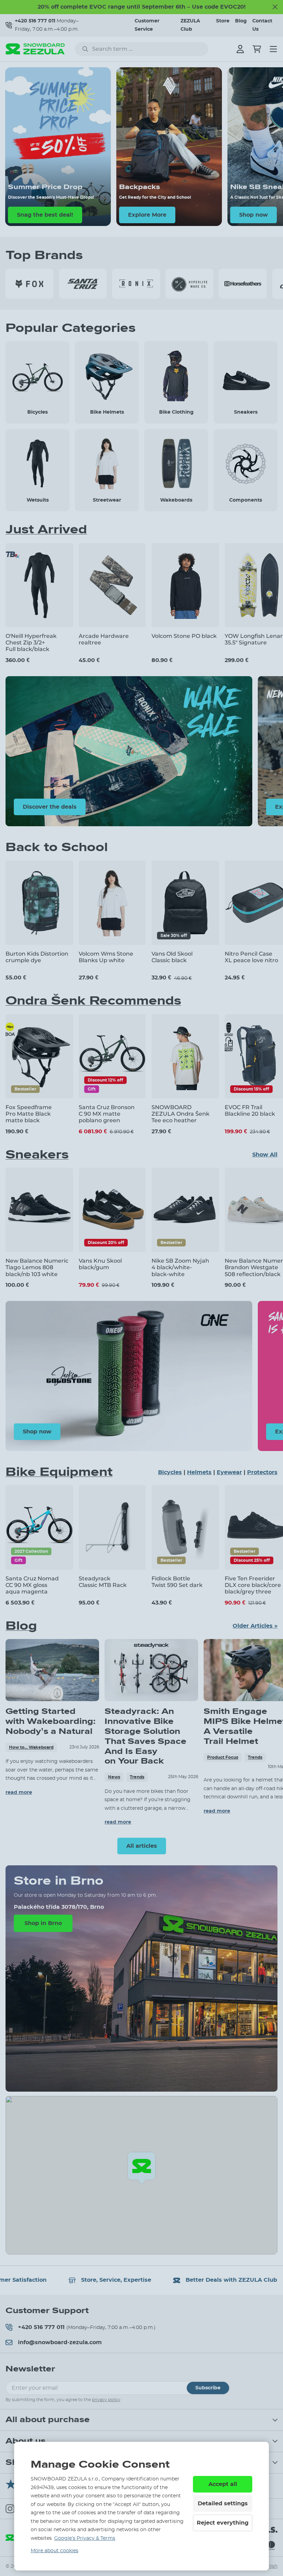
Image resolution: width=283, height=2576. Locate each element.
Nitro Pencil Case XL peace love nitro (251, 957)
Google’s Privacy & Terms (85, 2538)
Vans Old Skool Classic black (172, 957)
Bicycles (37, 412)
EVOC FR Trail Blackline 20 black (250, 1111)
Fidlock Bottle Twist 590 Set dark (177, 1582)
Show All (265, 1155)
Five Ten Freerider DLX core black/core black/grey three (253, 1585)
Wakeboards (176, 500)
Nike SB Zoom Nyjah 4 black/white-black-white (180, 1267)
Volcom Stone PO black (184, 636)
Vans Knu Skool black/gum (100, 1264)
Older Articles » (255, 1626)
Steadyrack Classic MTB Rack (103, 1582)
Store (223, 21)
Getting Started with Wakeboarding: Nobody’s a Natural (51, 1721)
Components (246, 500)
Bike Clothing (176, 412)
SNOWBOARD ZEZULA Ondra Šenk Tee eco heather (180, 1114)
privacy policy (106, 2400)
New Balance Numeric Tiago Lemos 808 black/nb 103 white (37, 1267)
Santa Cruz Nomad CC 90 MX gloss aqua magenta (32, 1585)
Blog (241, 21)
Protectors (262, 1472)
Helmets (199, 1472)
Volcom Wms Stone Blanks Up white (106, 957)
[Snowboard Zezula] (35, 49)
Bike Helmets (107, 412)
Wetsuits (38, 500)
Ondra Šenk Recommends (93, 1001)
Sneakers (246, 412)
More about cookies (55, 2551)
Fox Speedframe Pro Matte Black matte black (29, 1114)
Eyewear (229, 1472)
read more (19, 1793)
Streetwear (107, 500)
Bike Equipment (59, 1472)
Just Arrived (46, 530)
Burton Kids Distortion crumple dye (37, 957)
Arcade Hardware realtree (104, 639)
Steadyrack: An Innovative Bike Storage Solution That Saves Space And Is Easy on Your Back (145, 1736)
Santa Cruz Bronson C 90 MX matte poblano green (107, 1114)
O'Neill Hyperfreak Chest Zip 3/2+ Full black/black (31, 643)
